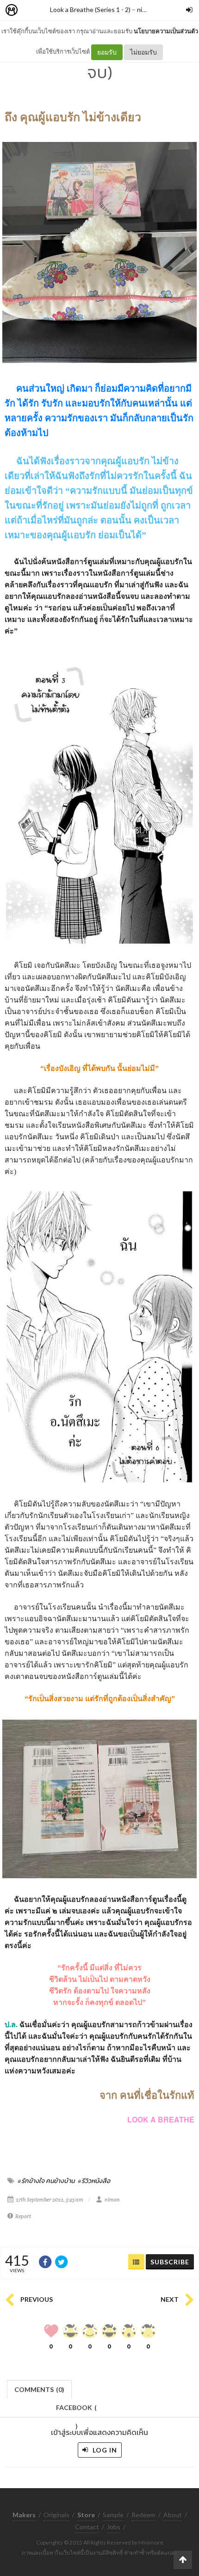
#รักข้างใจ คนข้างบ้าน (46, 2181)
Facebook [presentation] (76, 2410)
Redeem (143, 2515)
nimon (146, 9)
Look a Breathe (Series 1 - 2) (90, 9)
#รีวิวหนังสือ (94, 2181)
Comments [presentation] (39, 2389)
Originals (56, 2515)
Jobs (114, 2527)
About (173, 2515)
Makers (32, 10)
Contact (87, 2527)
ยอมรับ (107, 52)
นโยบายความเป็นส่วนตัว (166, 31)
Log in (104, 2450)
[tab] (40, 2388)
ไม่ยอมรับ (143, 52)
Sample (113, 2515)
